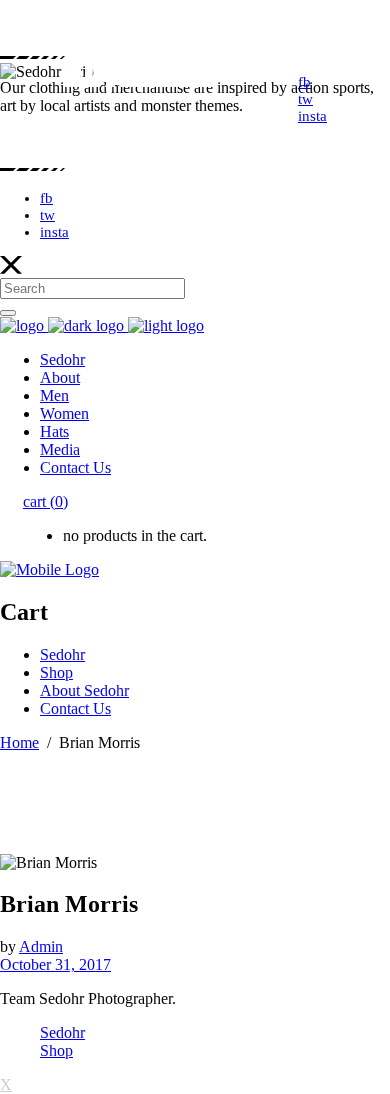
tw (47, 215)
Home (19, 742)
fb (46, 198)
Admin (41, 946)
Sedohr (62, 1032)
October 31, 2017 (55, 964)
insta (54, 232)
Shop (56, 1050)
